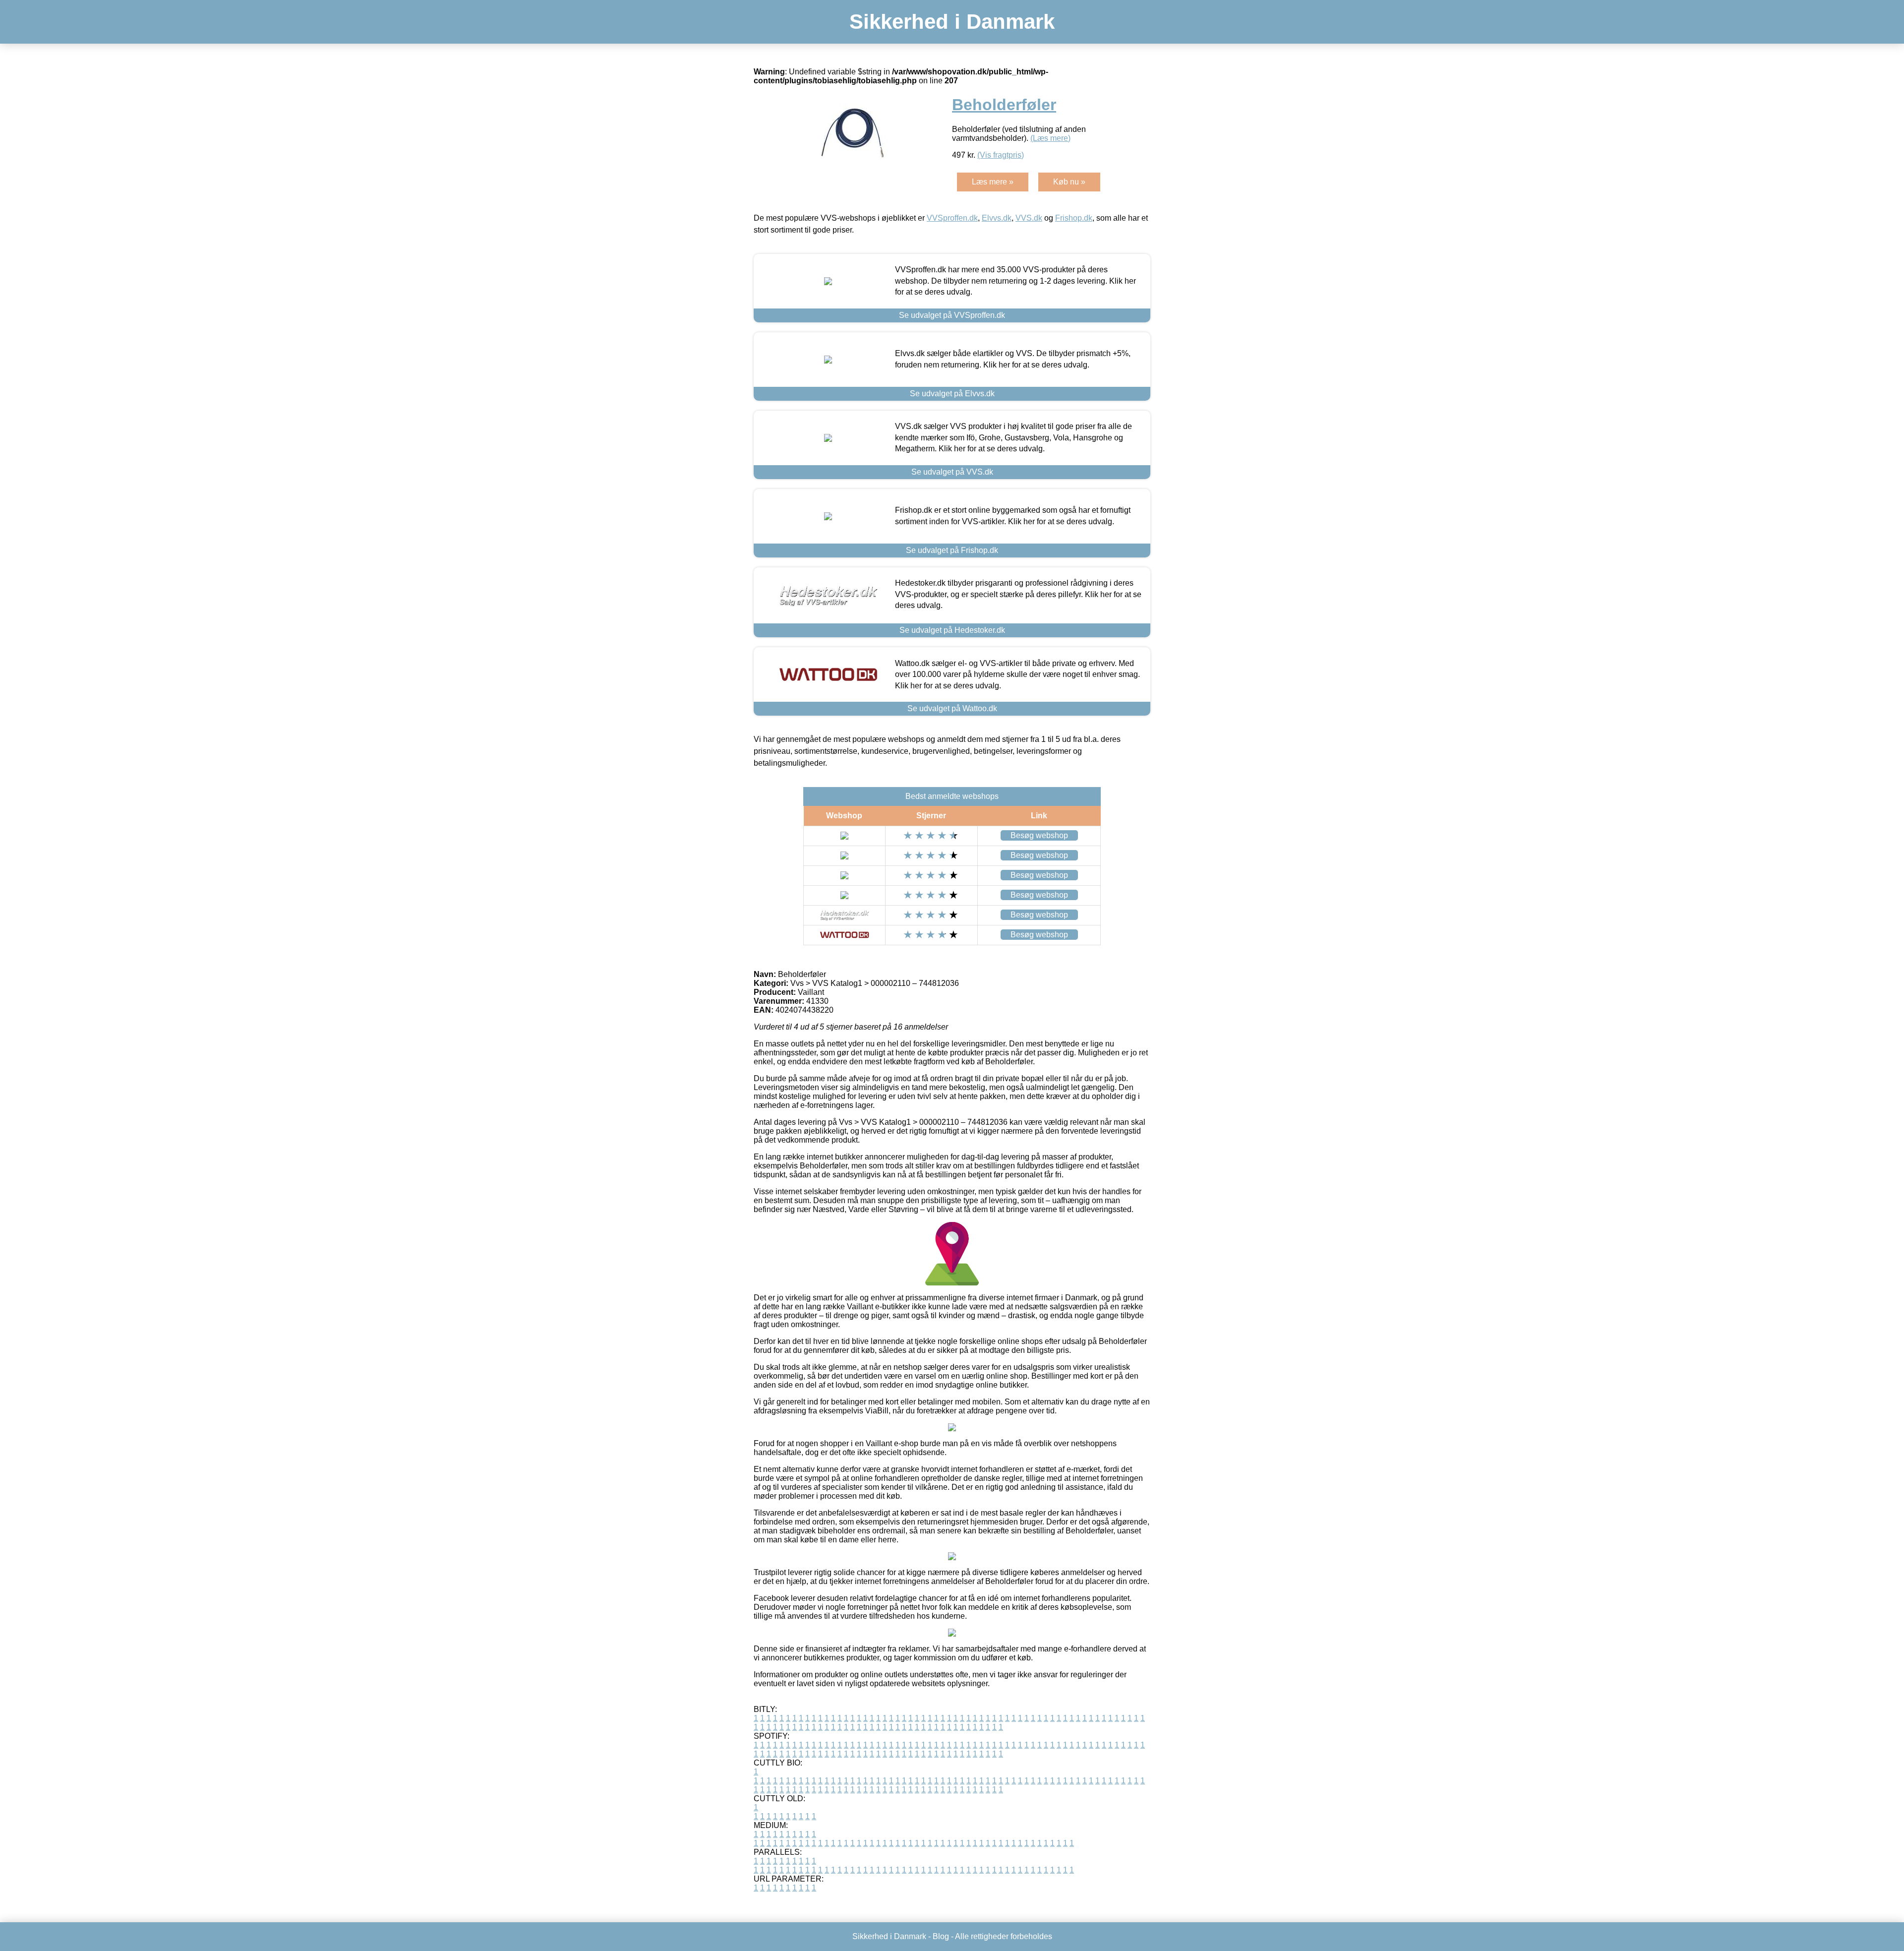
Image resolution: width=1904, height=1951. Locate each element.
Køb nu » (1069, 182)
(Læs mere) (1050, 138)
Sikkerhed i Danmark (952, 22)
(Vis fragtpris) (1001, 155)
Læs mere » (993, 182)
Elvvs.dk (997, 218)
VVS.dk (1029, 218)
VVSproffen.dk (952, 218)
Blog (941, 1936)
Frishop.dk (1074, 218)
